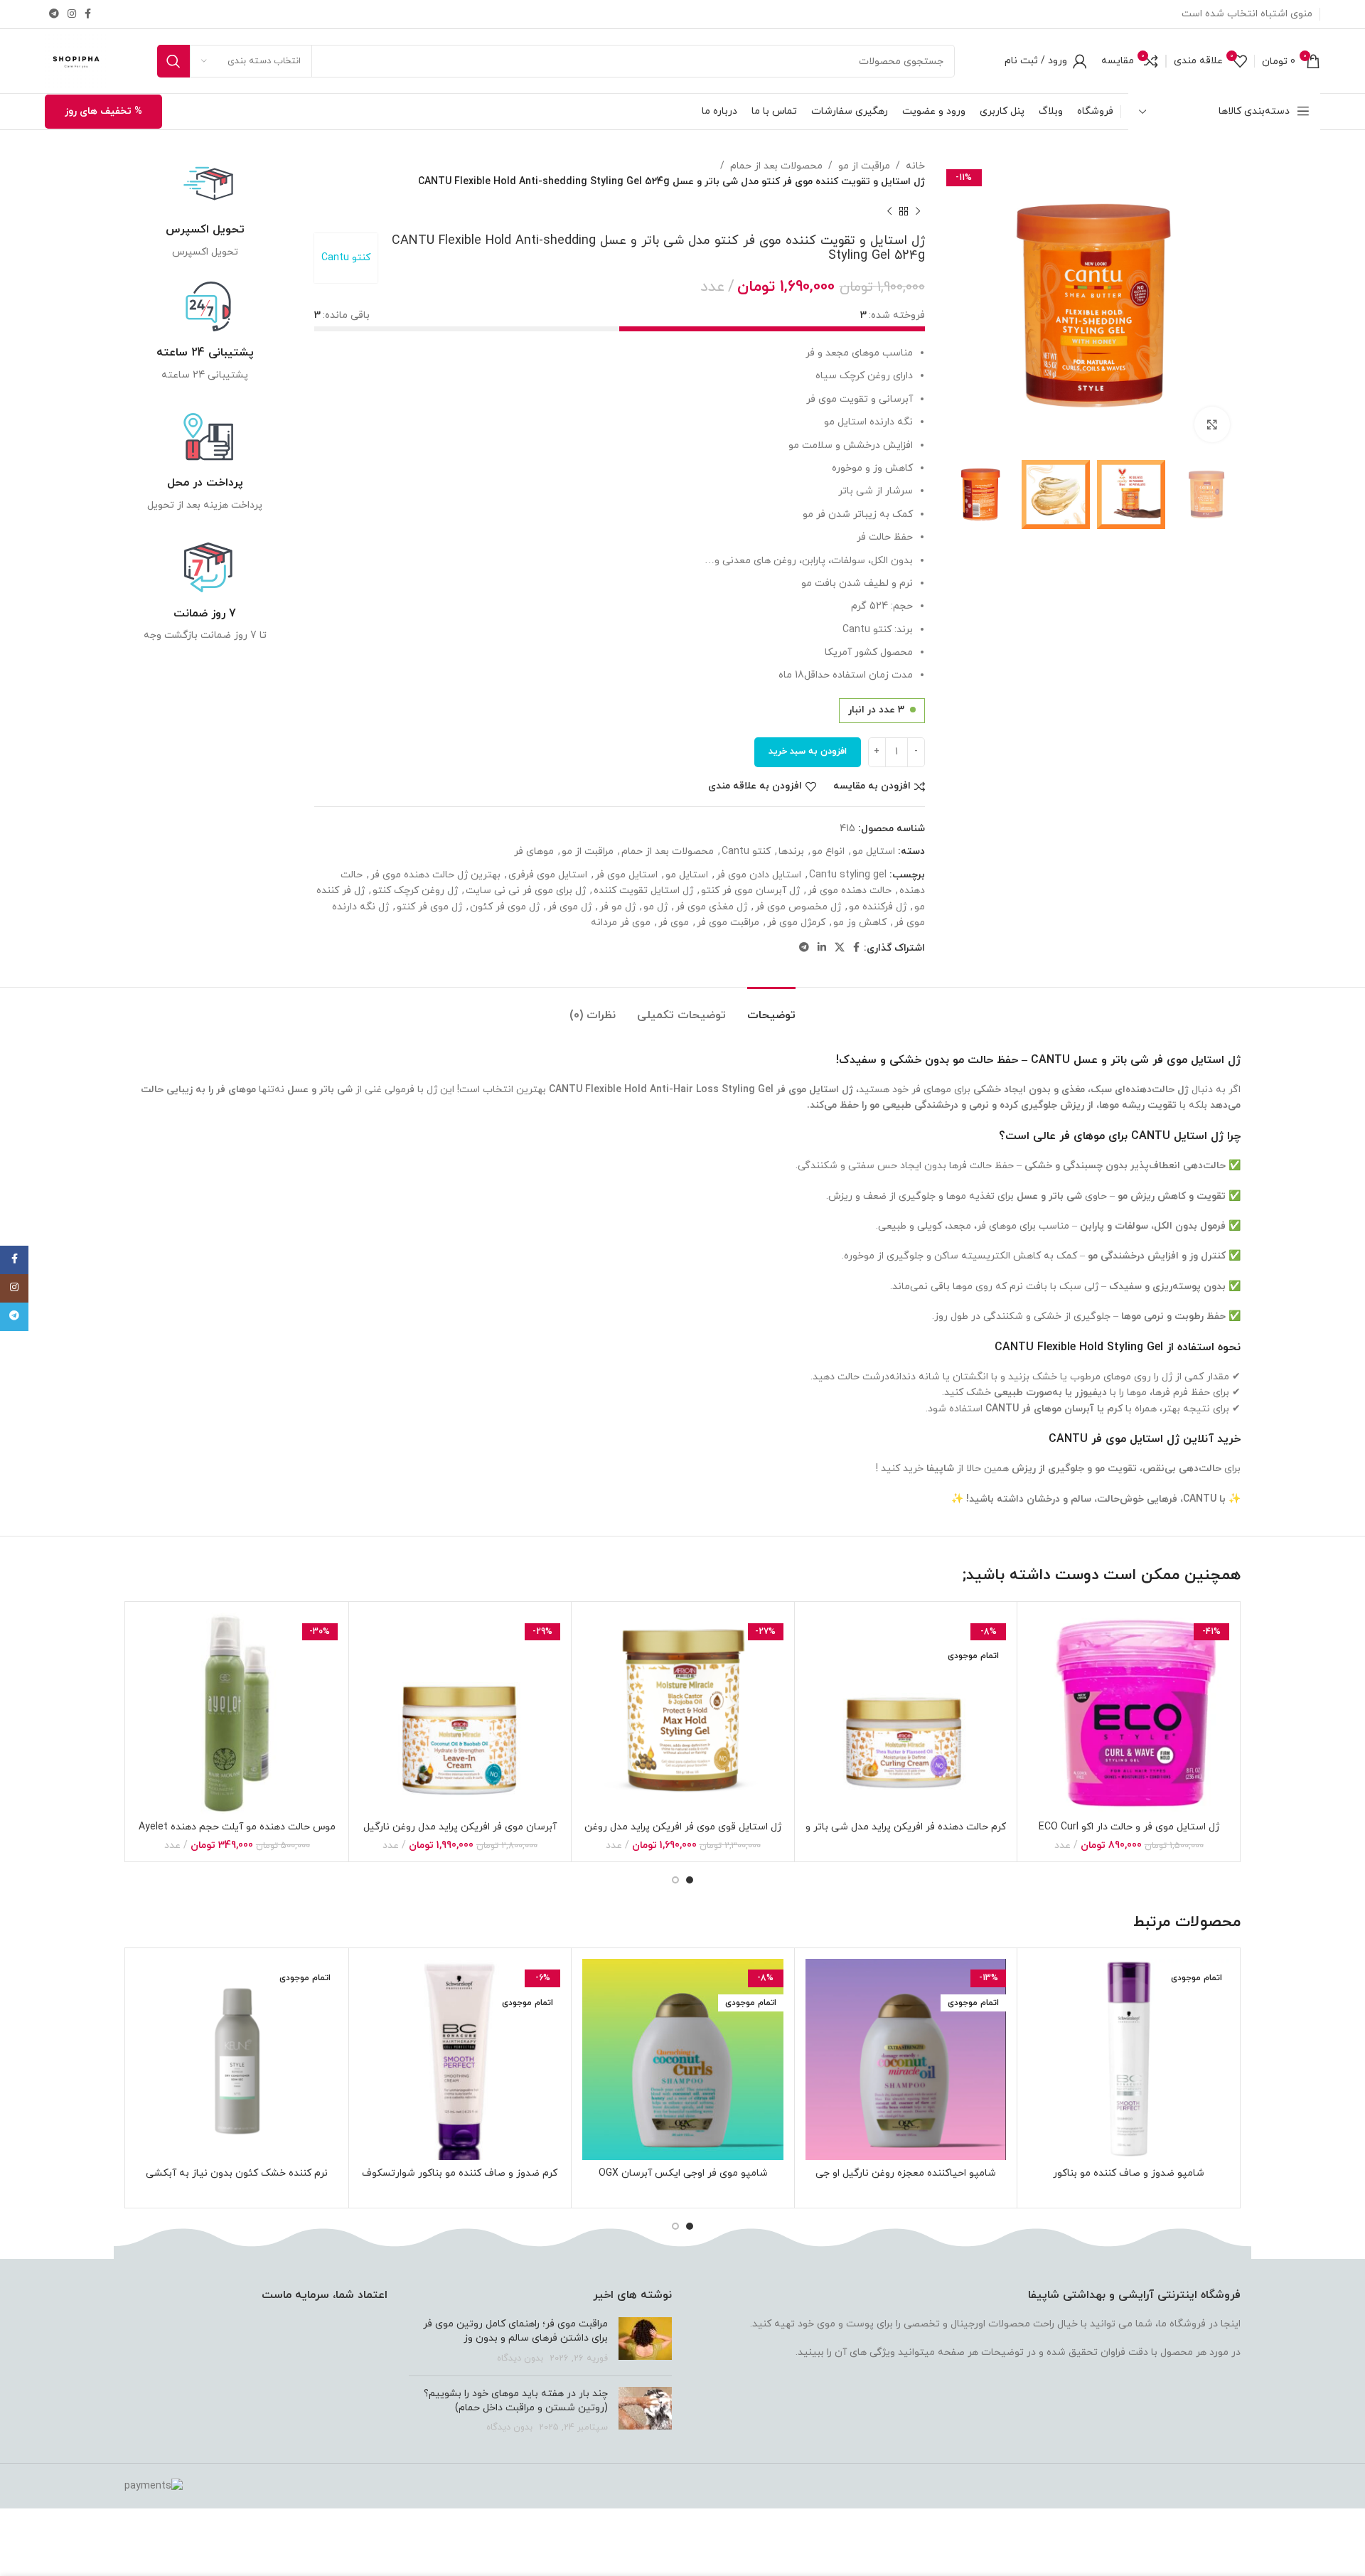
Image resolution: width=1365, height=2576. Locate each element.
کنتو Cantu (346, 258)
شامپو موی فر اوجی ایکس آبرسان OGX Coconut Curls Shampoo (683, 2180)
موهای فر (534, 851)
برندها (791, 851)
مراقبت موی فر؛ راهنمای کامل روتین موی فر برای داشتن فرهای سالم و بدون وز (515, 2331)
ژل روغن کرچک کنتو (415, 891)
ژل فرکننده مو (878, 907)
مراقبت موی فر (728, 923)
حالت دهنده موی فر (850, 891)
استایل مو (874, 851)
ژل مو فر (617, 907)
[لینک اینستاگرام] (72, 15)
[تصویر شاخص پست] (645, 2341)
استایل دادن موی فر (759, 875)
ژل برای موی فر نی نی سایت (526, 891)
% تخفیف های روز (103, 111)
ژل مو (655, 907)
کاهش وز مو (860, 923)
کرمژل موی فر (796, 923)
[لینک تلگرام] (54, 15)
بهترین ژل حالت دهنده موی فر (435, 875)
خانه (915, 166)
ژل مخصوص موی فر (798, 907)
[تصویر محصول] (1129, 1713)
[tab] (771, 1009)
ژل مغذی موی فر (711, 907)
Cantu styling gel (848, 875)
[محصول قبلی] (918, 212)
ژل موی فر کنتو (429, 907)
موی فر (674, 923)
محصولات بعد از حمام (776, 166)
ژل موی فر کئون (505, 907)
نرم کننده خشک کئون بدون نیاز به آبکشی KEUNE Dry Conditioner (237, 2180)
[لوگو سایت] (76, 60)
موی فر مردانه (621, 923)
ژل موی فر (569, 907)
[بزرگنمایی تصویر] (1212, 424)
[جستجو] (173, 61)
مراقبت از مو (864, 166)
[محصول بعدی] (889, 212)
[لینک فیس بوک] (88, 15)
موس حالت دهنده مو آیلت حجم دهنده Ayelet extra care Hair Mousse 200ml (237, 1834)
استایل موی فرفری (548, 875)
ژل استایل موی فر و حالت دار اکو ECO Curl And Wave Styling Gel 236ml (1129, 1834)
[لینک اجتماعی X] (840, 948)
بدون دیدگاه (520, 2358)
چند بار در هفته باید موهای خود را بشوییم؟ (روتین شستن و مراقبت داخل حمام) (516, 2401)
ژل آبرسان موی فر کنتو (750, 891)
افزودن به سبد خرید (808, 752)
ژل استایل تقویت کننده (643, 891)
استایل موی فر (626, 875)
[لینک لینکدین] (822, 948)
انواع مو (828, 851)
